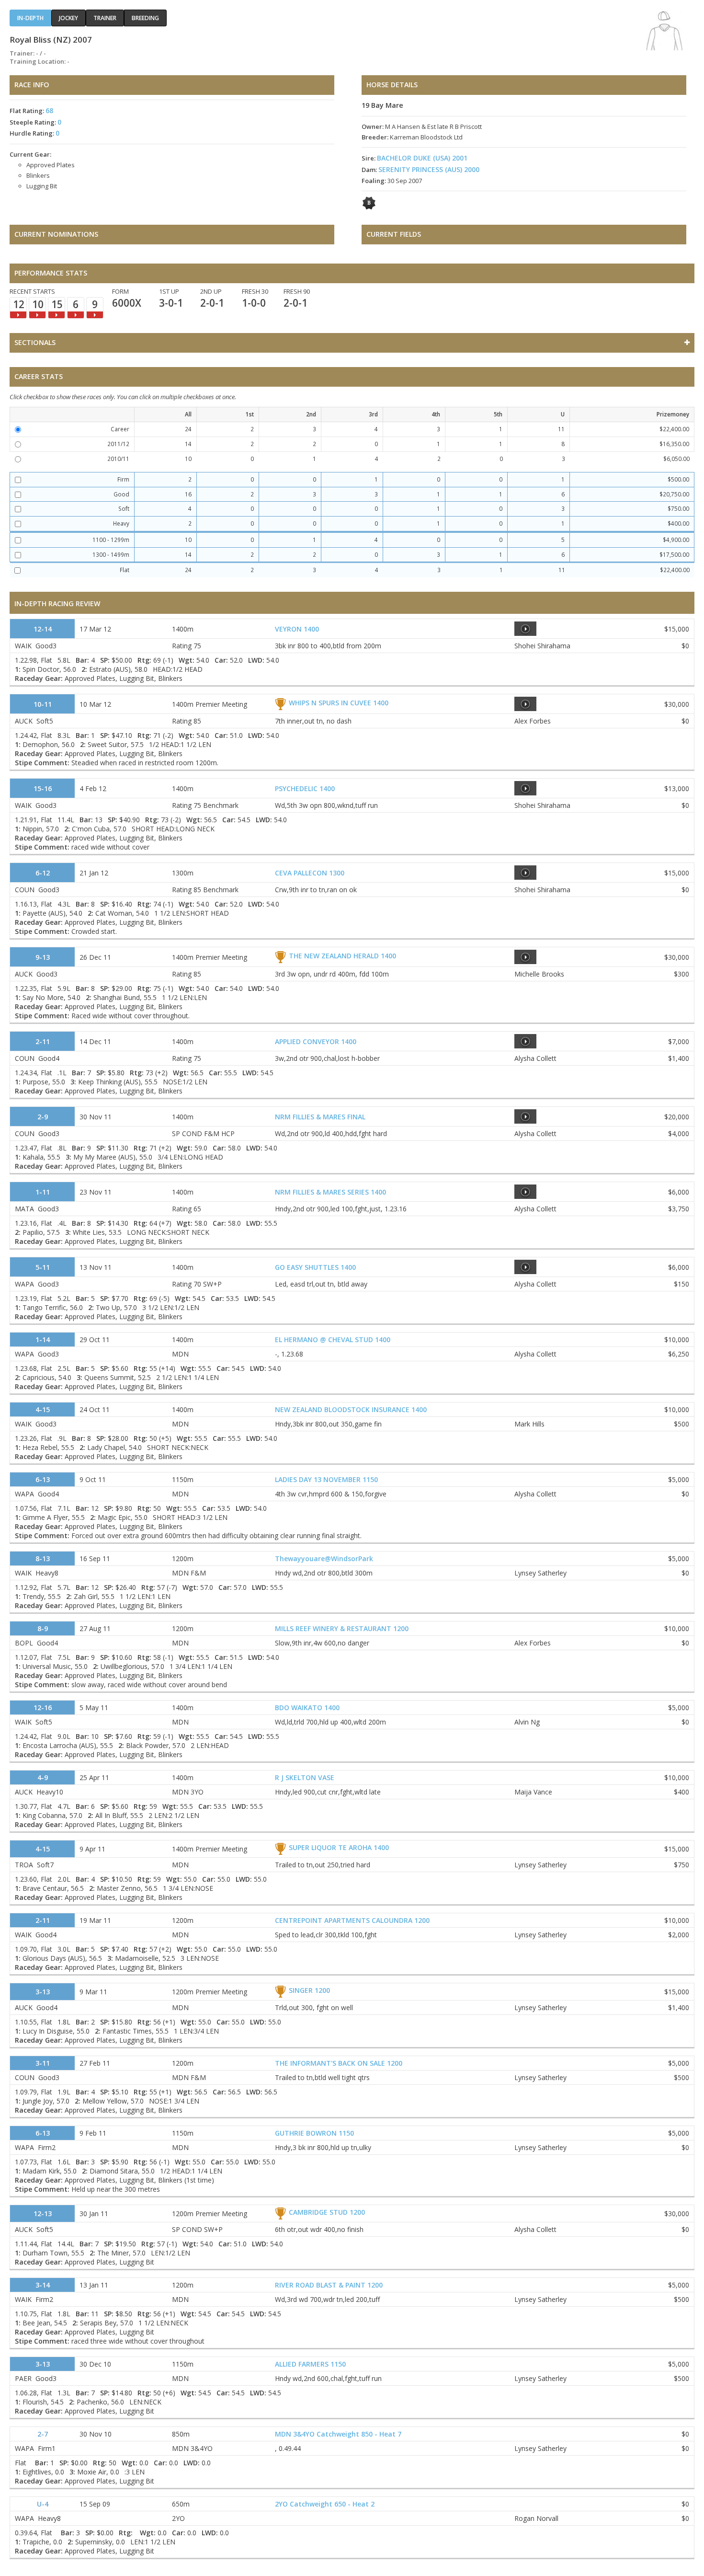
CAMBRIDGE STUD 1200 (327, 2212)
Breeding (145, 18)
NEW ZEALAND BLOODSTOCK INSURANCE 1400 (351, 1409)
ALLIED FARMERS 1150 (310, 2364)
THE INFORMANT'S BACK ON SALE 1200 (339, 2063)
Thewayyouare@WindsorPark (324, 1558)
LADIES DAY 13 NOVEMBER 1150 (326, 1479)
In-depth (30, 18)
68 (49, 110)
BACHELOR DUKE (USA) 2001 (422, 158)
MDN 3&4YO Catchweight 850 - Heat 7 (338, 2434)
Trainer (105, 18)
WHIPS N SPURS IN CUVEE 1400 (339, 703)
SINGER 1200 (309, 1990)
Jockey (68, 18)
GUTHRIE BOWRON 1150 (314, 2133)
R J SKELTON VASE (305, 1777)
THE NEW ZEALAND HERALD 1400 (342, 956)
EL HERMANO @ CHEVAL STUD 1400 (333, 1340)
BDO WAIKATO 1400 (307, 1708)
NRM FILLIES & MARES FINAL (320, 1117)
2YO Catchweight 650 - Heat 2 (325, 2504)
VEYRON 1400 (297, 629)
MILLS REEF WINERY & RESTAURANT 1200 (342, 1628)
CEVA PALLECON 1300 (310, 873)
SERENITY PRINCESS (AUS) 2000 (429, 169)
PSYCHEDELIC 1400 (305, 788)
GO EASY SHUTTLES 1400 (315, 1267)
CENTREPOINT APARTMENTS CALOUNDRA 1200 (352, 1920)
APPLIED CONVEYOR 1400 (316, 1041)
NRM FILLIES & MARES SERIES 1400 (330, 1192)
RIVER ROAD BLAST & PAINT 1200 (329, 2285)
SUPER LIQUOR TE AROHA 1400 (339, 1847)
